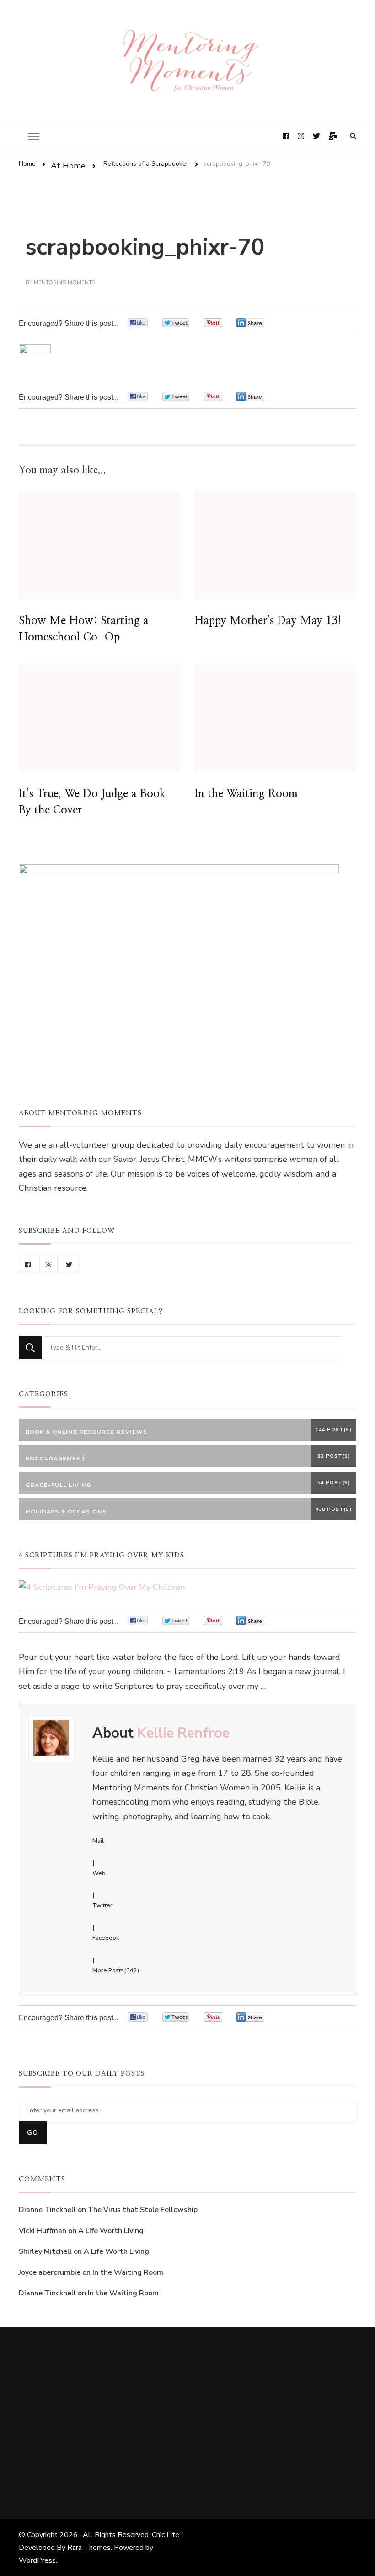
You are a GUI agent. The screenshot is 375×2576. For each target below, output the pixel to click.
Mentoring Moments (64, 282)
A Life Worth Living (111, 2231)
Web (99, 1873)
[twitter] (69, 1265)
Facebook (106, 1938)
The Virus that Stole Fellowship (143, 2210)
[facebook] (28, 1265)
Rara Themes (89, 2548)
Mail (98, 1841)
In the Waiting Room (246, 794)
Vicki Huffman (43, 2231)
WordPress (37, 2560)
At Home (68, 166)
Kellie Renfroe (183, 1733)
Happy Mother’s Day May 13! (268, 621)
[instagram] (48, 1265)
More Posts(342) (116, 1970)
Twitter (102, 1905)
